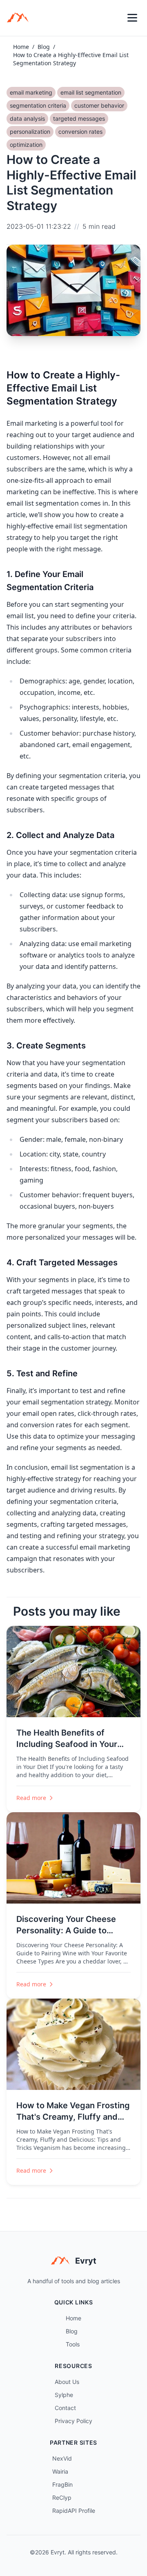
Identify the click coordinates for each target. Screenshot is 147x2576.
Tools (73, 2344)
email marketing (31, 92)
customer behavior (99, 105)
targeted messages (79, 118)
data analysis (27, 118)
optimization (26, 145)
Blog (44, 47)
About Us (67, 2382)
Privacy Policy (73, 2421)
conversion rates (80, 132)
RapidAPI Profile (74, 2511)
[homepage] (20, 18)
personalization (30, 132)
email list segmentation (91, 92)
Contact (65, 2408)
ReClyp (62, 2498)
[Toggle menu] (132, 18)
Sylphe (64, 2395)
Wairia (60, 2471)
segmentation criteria (38, 105)
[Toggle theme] (114, 18)
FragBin (62, 2484)
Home (21, 47)
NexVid (62, 2458)
